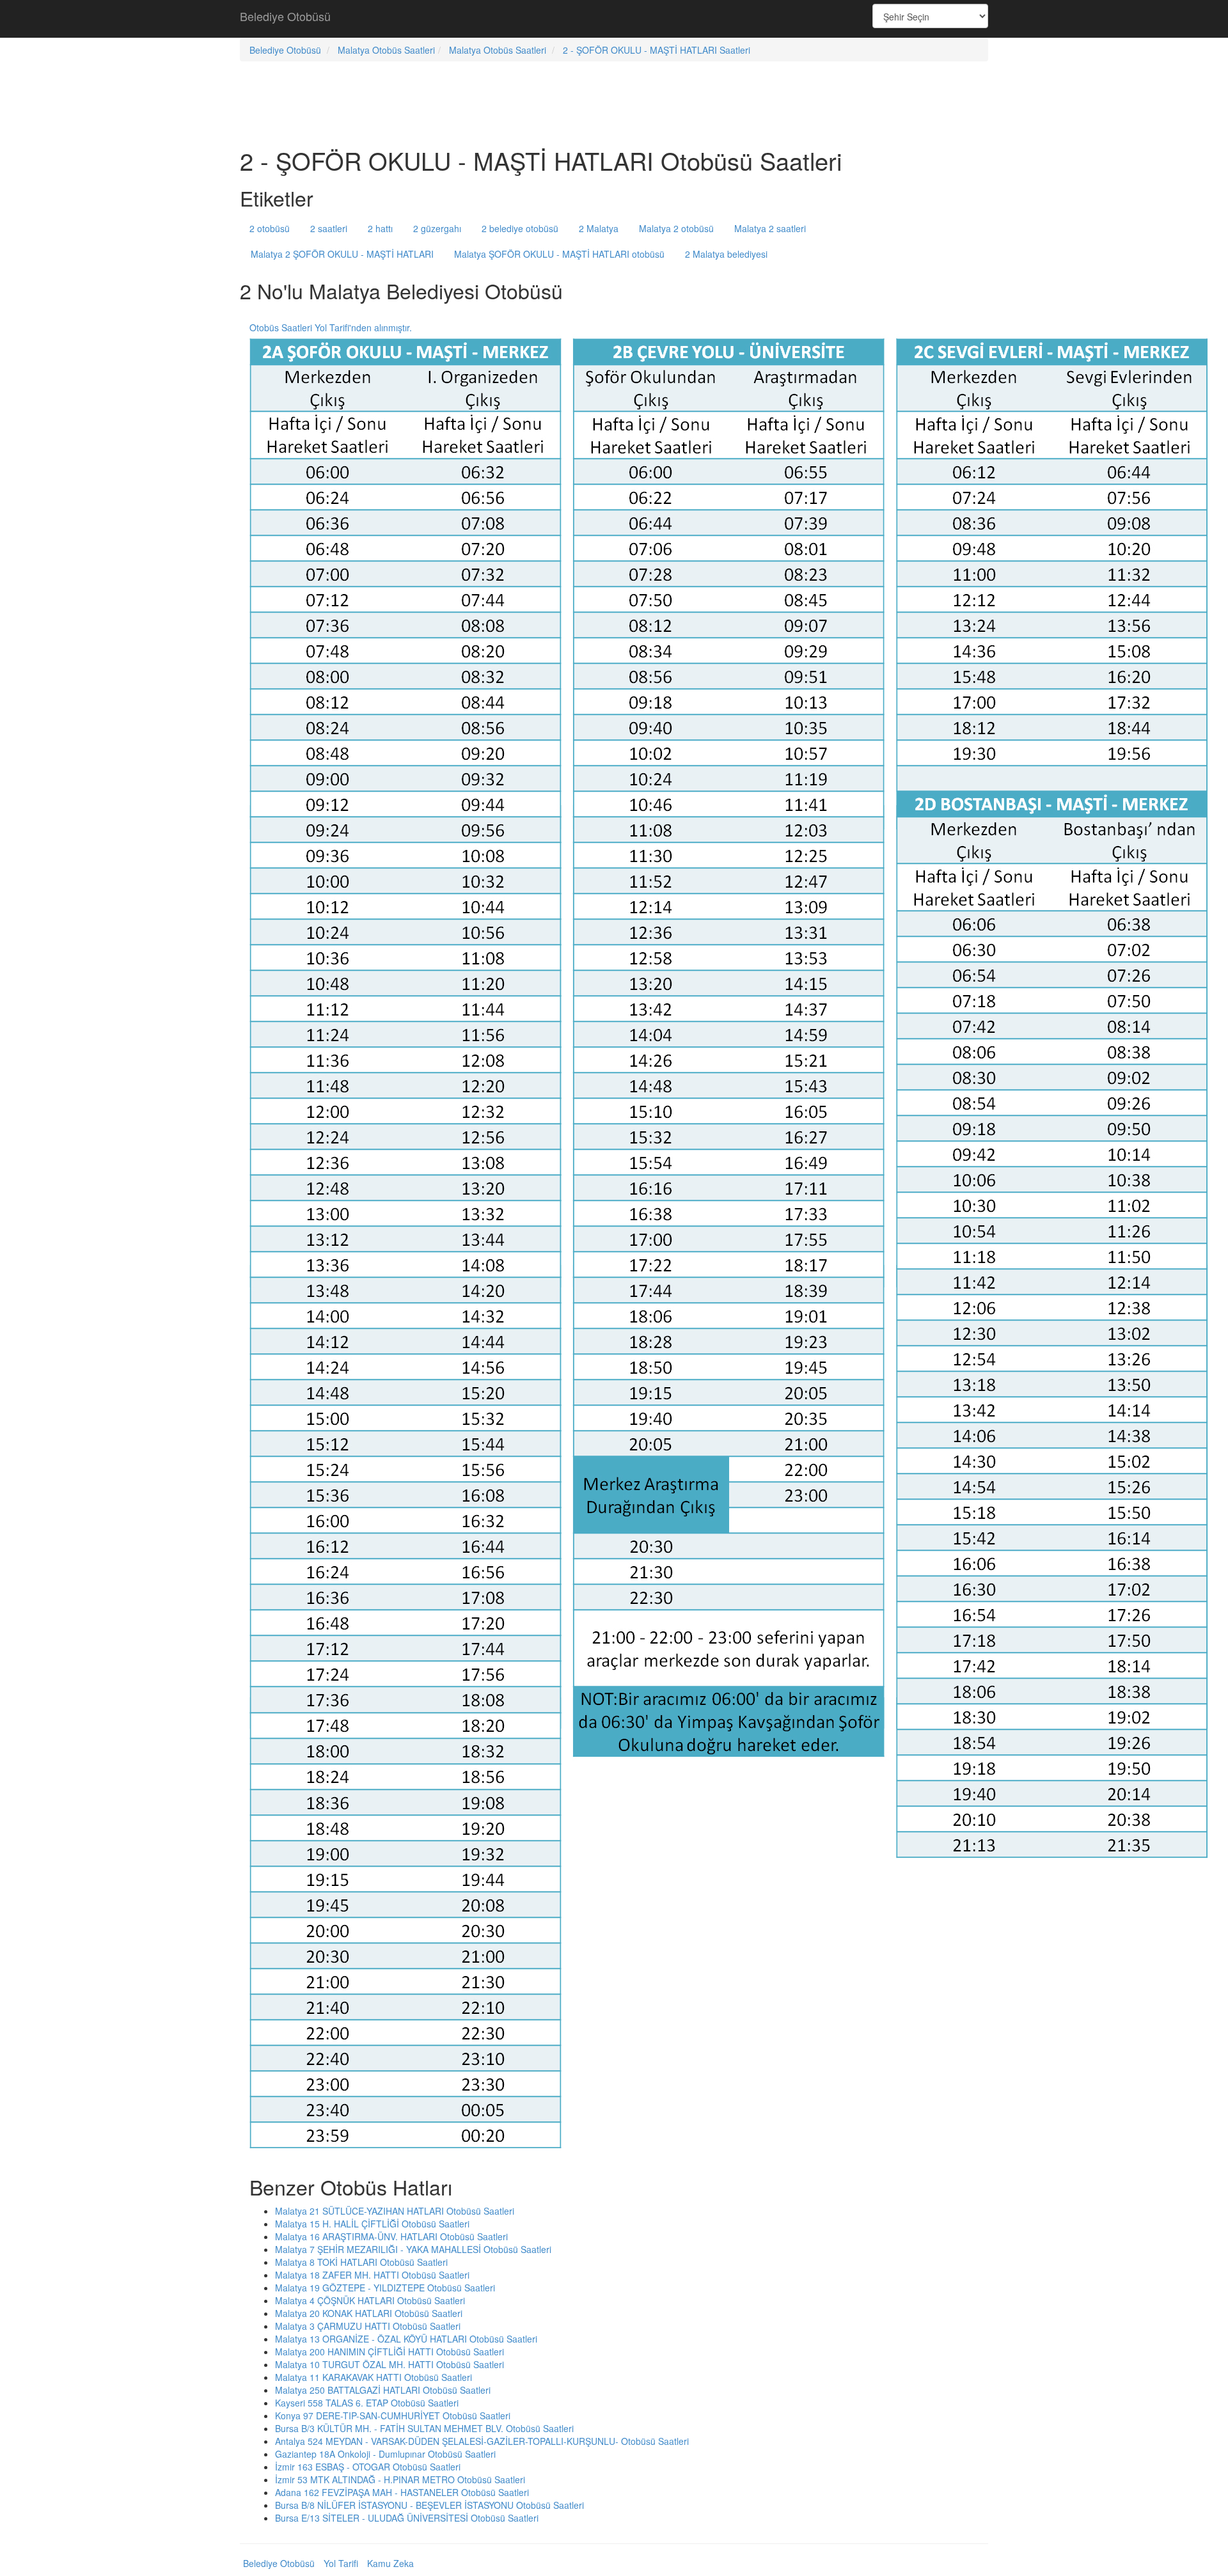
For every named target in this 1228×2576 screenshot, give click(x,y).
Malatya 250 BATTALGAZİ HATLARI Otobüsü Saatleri (383, 2390)
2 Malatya (599, 228)
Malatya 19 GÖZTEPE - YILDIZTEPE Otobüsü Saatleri (385, 2288)
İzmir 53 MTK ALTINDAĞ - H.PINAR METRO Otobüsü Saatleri (400, 2479)
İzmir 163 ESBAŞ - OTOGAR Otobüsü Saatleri (368, 2467)
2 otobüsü (270, 228)
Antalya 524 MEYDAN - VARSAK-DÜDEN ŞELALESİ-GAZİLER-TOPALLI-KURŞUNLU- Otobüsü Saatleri (482, 2441)
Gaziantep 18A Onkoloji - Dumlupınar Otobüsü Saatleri (385, 2454)
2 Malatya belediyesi (726, 254)
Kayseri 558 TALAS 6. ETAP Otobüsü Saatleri (367, 2403)
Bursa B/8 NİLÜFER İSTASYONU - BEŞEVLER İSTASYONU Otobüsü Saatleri (429, 2505)
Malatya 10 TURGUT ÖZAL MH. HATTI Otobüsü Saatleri (390, 2364)
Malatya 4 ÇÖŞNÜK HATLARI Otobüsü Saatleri (370, 2300)
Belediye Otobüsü (285, 16)
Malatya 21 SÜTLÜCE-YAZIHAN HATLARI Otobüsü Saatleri (395, 2211)
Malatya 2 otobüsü (676, 228)
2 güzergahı (437, 228)
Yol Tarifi (341, 2563)
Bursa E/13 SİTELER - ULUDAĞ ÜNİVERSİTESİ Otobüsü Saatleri (407, 2518)
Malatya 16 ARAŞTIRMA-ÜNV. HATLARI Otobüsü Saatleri (391, 2236)
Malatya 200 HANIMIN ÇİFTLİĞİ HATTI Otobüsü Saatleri (390, 2352)
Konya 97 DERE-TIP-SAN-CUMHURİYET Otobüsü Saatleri (393, 2415)
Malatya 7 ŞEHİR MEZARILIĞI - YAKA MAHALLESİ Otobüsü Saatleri (413, 2249)
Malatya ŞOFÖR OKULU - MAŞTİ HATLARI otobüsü (559, 254)
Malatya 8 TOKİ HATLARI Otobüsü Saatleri (361, 2262)
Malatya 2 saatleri (770, 228)
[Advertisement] (614, 19)
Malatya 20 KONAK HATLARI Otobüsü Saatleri (369, 2313)
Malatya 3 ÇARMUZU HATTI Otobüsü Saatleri (368, 2326)
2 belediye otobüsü (520, 228)
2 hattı (380, 228)
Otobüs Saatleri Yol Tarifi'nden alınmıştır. (331, 327)
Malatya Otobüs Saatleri (386, 50)
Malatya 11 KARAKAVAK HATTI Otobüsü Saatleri (374, 2377)
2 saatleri (329, 228)
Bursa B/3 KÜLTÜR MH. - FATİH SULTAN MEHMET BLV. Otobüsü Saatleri (424, 2428)
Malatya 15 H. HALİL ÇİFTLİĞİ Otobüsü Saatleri (372, 2224)
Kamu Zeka (390, 2563)
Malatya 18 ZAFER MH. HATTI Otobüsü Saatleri (372, 2275)
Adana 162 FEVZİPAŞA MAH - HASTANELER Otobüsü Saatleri (402, 2492)
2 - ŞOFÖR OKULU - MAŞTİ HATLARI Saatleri (657, 50)
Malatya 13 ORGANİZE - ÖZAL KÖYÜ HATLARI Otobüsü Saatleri (406, 2339)
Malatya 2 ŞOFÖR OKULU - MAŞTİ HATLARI (342, 254)
